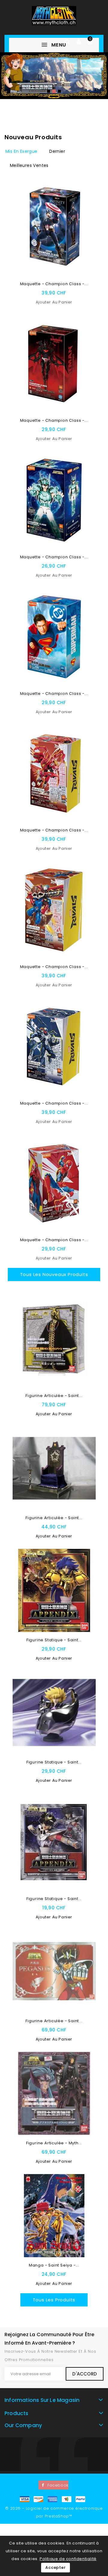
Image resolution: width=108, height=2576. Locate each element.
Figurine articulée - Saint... (54, 1396)
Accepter (55, 2567)
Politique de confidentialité (68, 2559)
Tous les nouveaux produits (54, 1274)
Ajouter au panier (54, 302)
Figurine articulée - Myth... (54, 2143)
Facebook (58, 2485)
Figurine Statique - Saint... (54, 1640)
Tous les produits (54, 2300)
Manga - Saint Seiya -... (54, 2265)
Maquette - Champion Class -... (54, 284)
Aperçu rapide (88, 205)
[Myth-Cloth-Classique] (54, 76)
